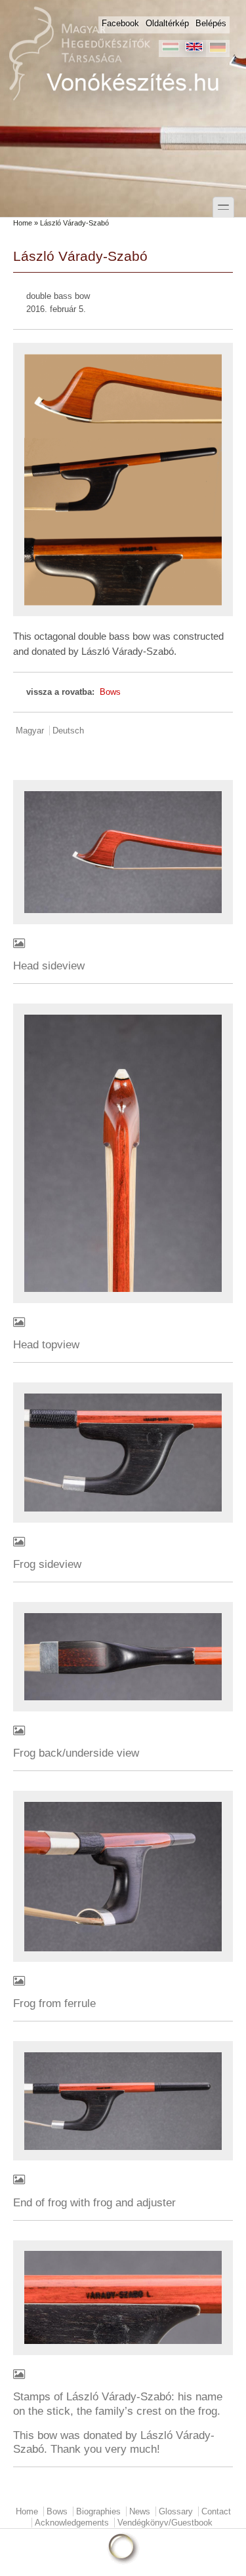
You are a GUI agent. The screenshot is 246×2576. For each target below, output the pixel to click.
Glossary (176, 2511)
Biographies (98, 2511)
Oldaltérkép (167, 23)
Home (23, 223)
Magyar (30, 731)
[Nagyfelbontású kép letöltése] (123, 945)
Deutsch (68, 731)
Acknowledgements (72, 2523)
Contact (216, 2511)
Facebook (120, 23)
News (140, 2511)
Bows (110, 692)
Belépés (211, 23)
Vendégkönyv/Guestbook (165, 2523)
